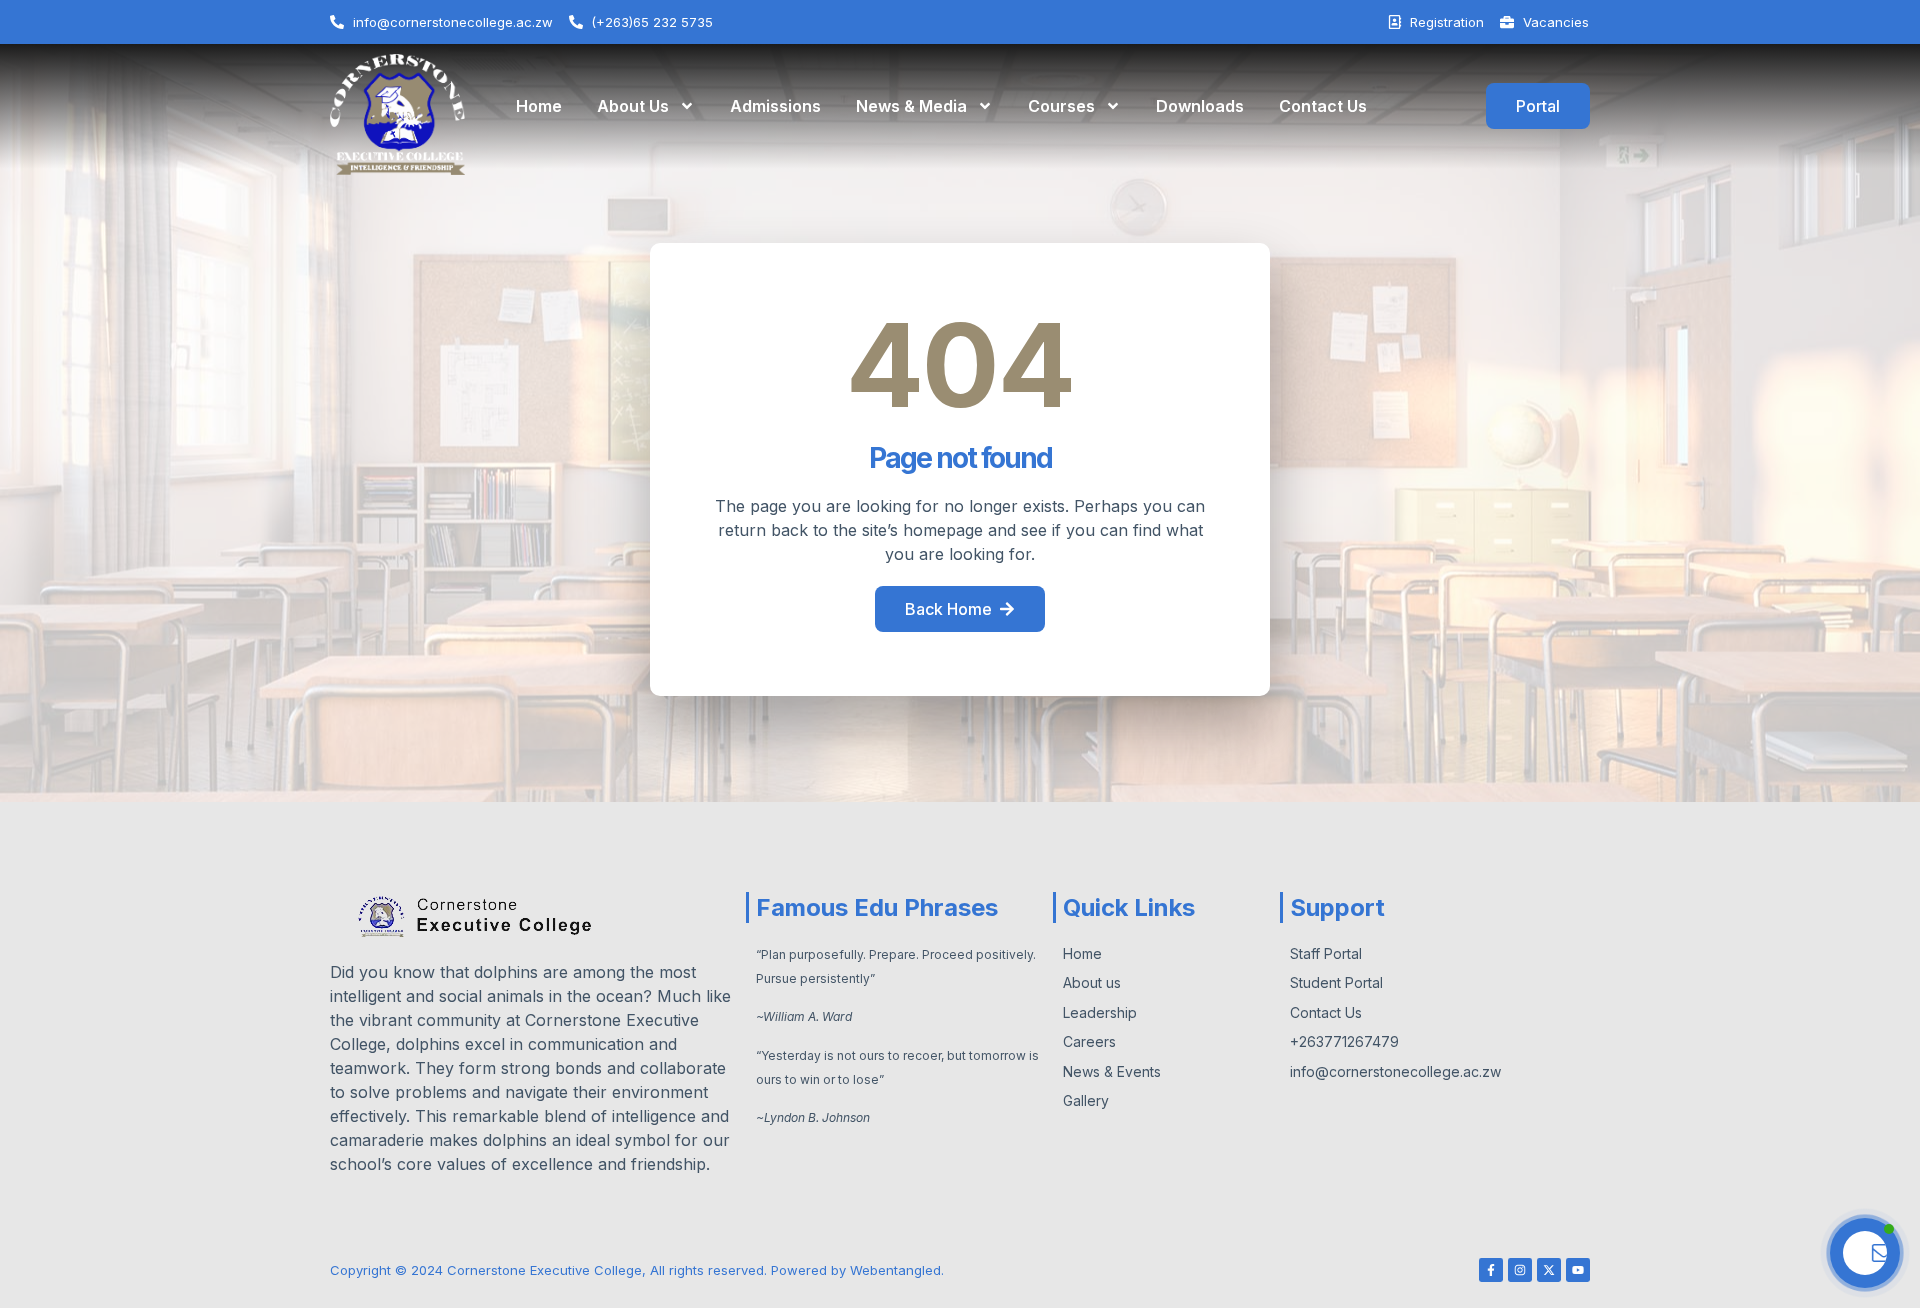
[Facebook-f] (1491, 1270)
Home (539, 106)
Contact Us (1323, 106)
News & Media (911, 106)
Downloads (1200, 106)
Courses (1061, 106)
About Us (633, 106)
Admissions (775, 106)
